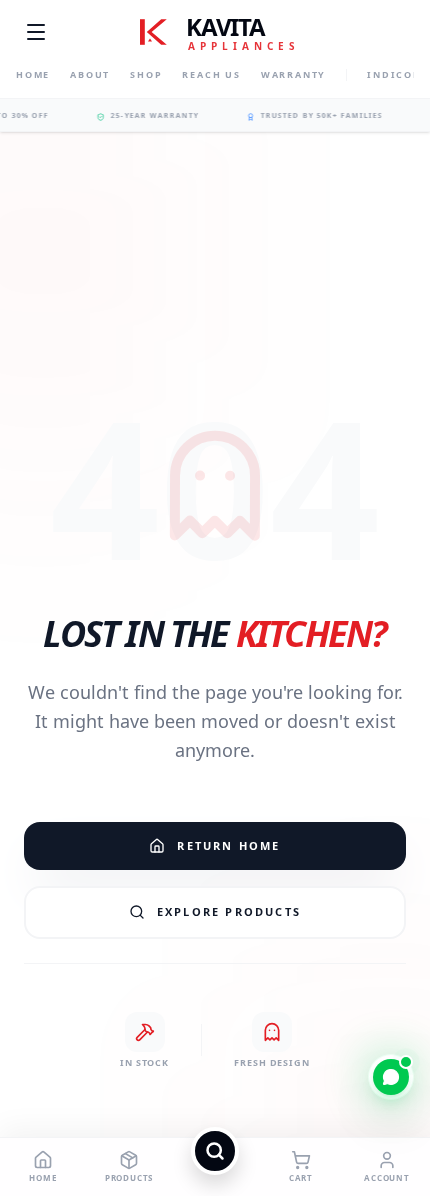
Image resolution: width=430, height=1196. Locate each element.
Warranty (293, 74)
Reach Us (211, 74)
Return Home (228, 845)
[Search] (215, 1167)
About (90, 74)
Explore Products (229, 911)
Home (33, 74)
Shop (146, 74)
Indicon (394, 74)
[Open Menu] (36, 32)
